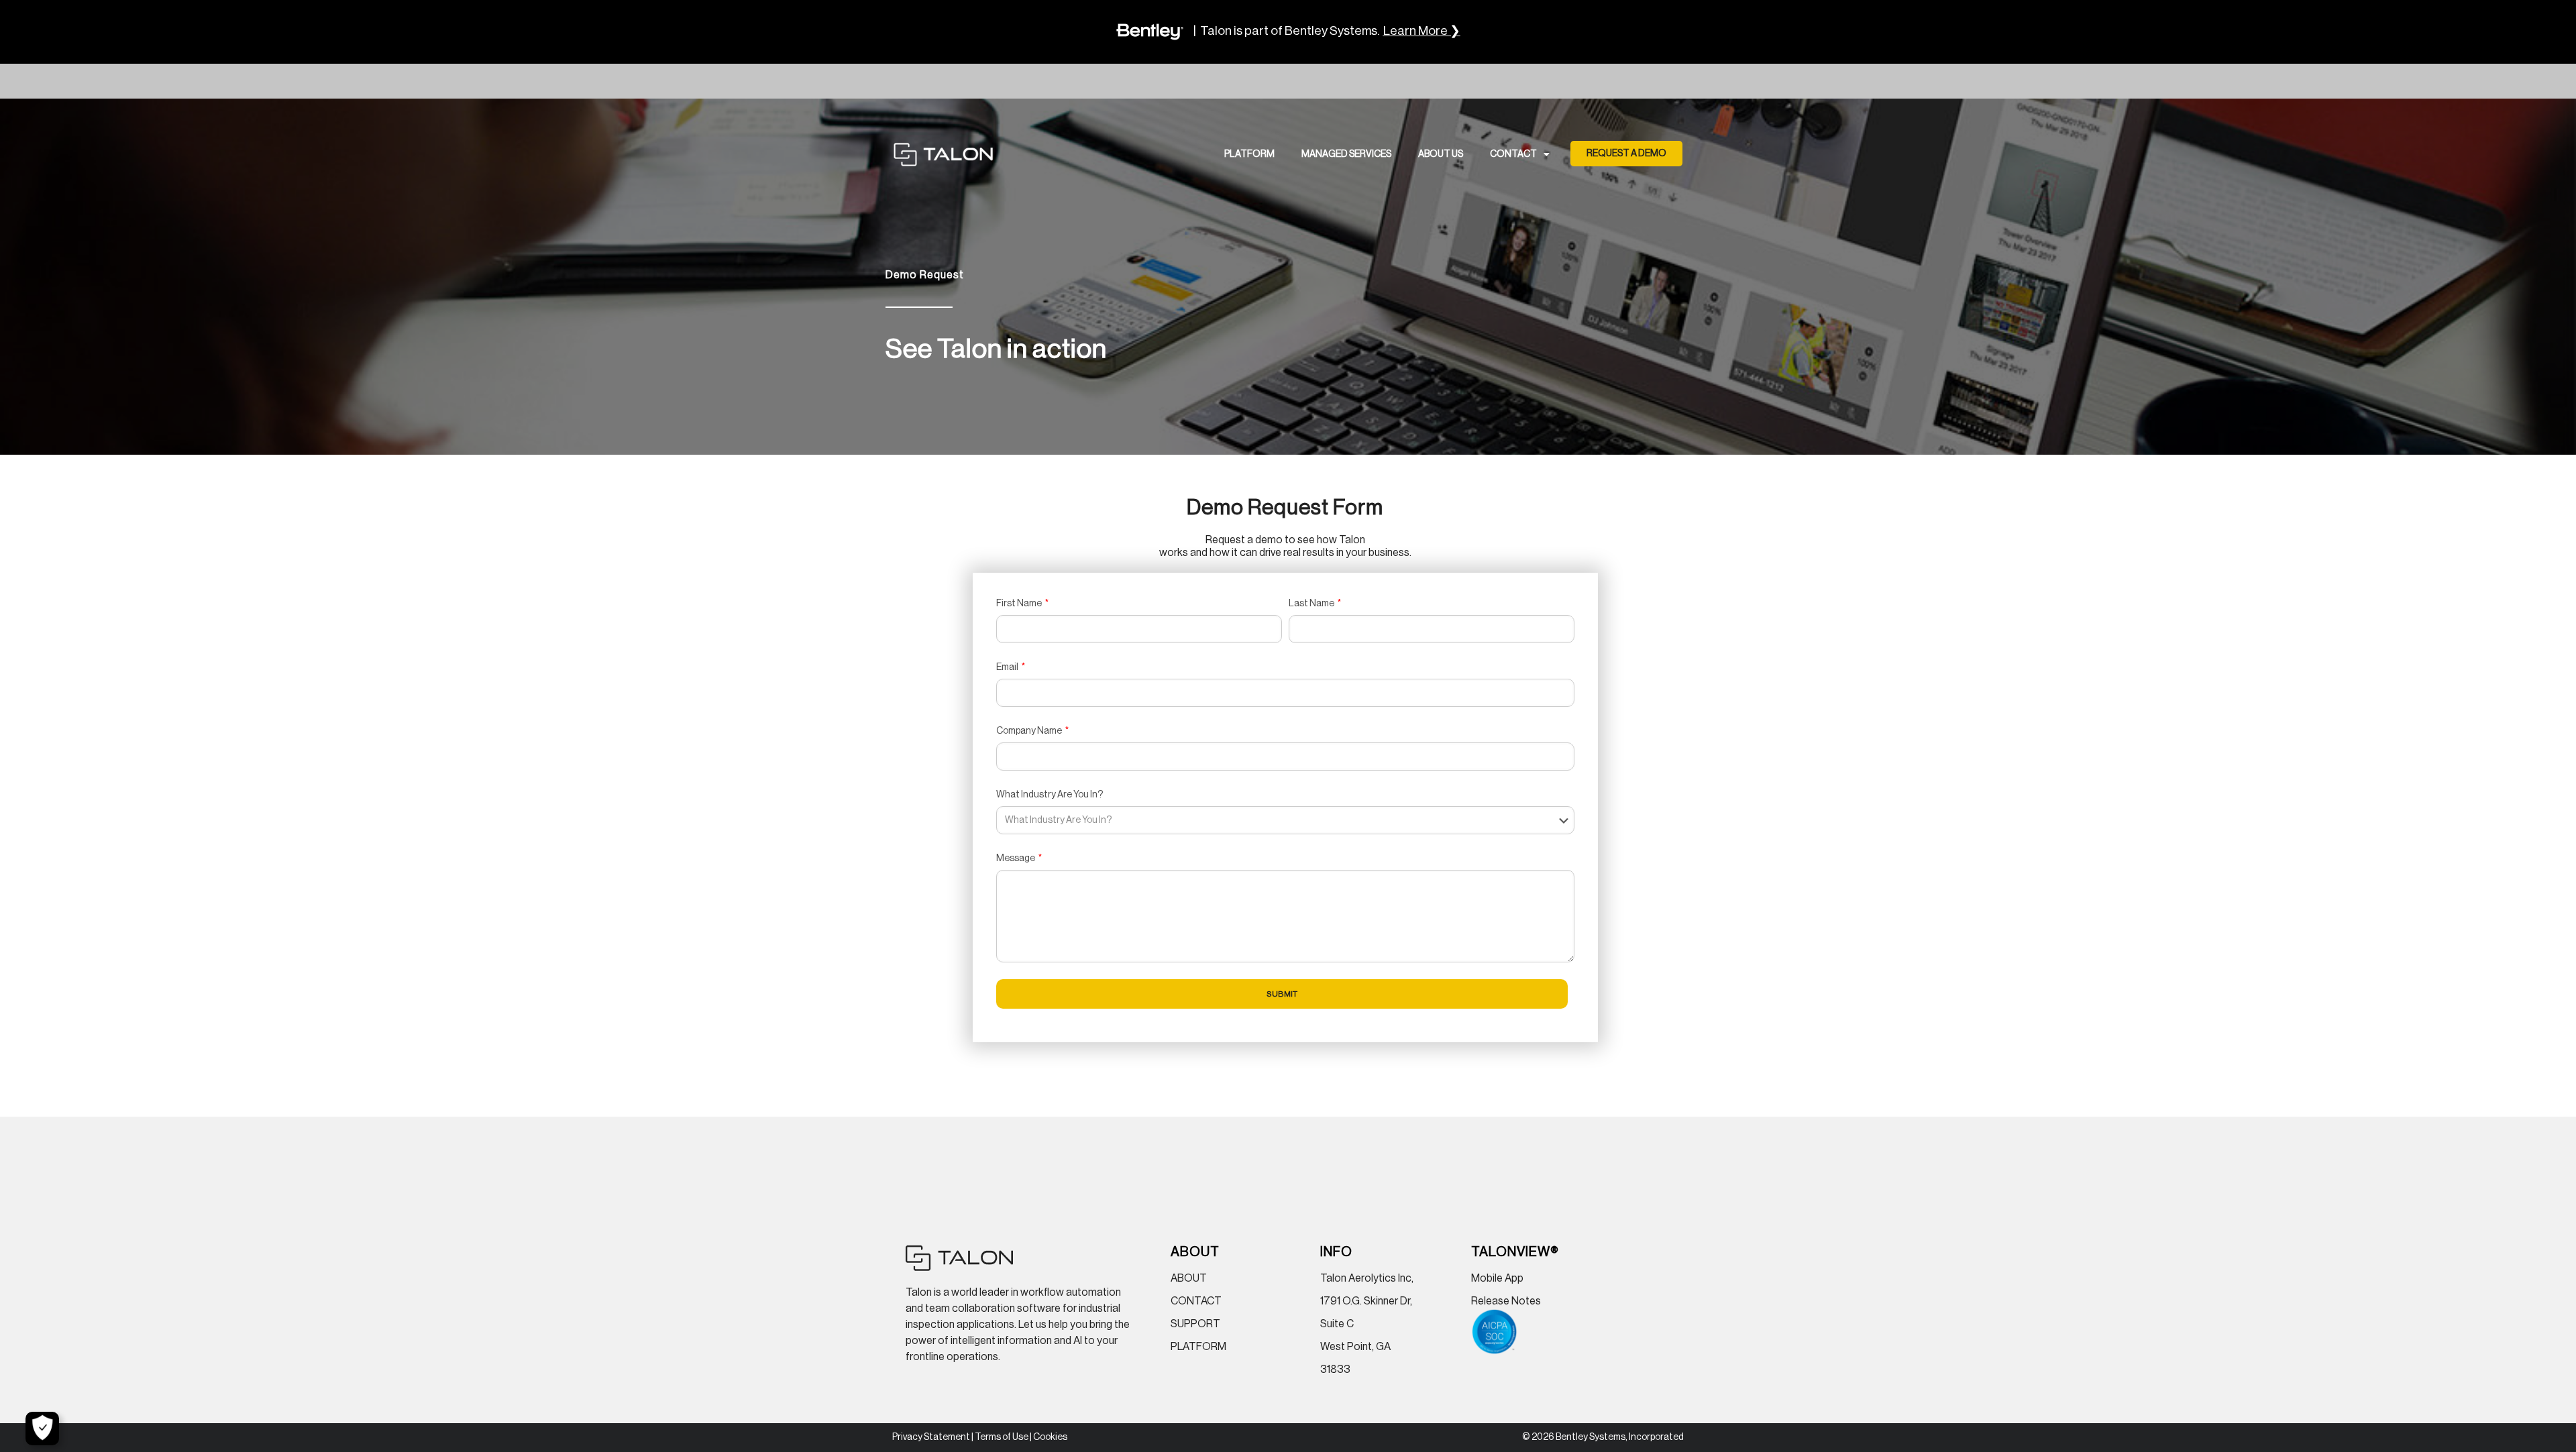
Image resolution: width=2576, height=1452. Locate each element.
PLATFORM (1249, 154)
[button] (1626, 154)
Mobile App (1497, 1278)
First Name (1020, 604)
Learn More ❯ (1422, 31)
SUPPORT (1195, 1324)
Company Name (1030, 731)
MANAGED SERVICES (1346, 154)
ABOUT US (1441, 154)
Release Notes (1506, 1301)
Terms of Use (1002, 1437)
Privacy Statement (931, 1437)
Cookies (1050, 1437)
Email (1008, 667)
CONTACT (1513, 154)
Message (1016, 858)
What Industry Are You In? (1050, 795)
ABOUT (1189, 1278)
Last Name (1312, 604)
